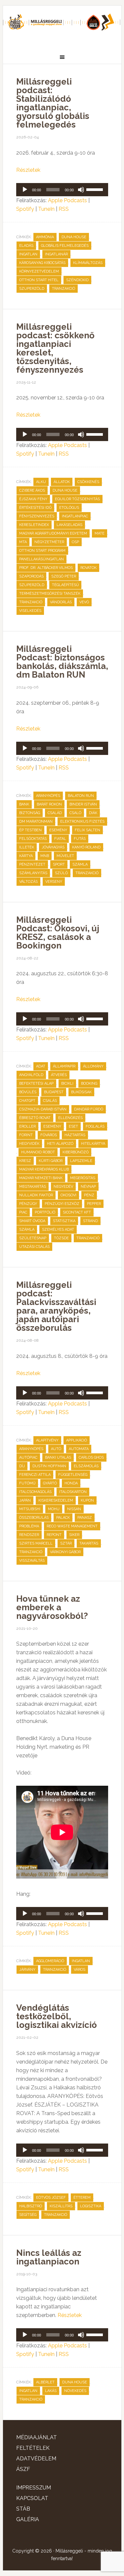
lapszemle (81, 1161)
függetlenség (73, 1475)
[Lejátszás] (25, 190)
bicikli (67, 1083)
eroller (27, 1126)
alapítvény (47, 1440)
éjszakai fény (33, 499)
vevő (84, 602)
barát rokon (49, 804)
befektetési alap (36, 1083)
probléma (29, 1526)
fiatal (60, 839)
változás (28, 882)
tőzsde (61, 1238)
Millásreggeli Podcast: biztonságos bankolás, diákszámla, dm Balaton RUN (62, 662)
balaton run (81, 796)
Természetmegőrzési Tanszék (50, 594)
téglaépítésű (65, 585)
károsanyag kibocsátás (42, 263)
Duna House (74, 237)
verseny (54, 882)
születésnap (33, 1238)
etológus (69, 508)
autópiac (28, 1457)
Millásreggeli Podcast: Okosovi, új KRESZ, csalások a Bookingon (58, 933)
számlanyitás (33, 873)
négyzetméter (49, 542)
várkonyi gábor (65, 1552)
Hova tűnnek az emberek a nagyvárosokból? (52, 1607)
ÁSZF (23, 2469)
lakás (51, 2391)
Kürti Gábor (51, 1161)
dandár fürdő (89, 1109)
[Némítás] (81, 190)
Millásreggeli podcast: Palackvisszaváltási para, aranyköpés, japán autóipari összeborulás (56, 1306)
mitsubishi (30, 1509)
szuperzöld (32, 289)
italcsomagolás (35, 1492)
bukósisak (81, 1092)
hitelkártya (93, 1144)
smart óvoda (32, 1221)
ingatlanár (56, 254)
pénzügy (28, 1204)
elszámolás (86, 1466)
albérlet (45, 2382)
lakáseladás (69, 525)
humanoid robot (38, 1152)
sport (59, 864)
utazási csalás (34, 1247)
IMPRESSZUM (34, 2488)
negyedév (63, 1187)
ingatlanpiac (75, 516)
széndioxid (77, 280)
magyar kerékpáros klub (44, 1169)
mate (100, 533)
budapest (54, 1092)
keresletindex (34, 525)
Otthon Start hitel (39, 280)
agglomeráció (50, 1961)
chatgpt (27, 1101)
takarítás (89, 1543)
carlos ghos (91, 1457)
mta (23, 542)
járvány (27, 1970)
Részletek (28, 170)
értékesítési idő (35, 508)
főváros (49, 1135)
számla (80, 864)
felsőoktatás (33, 839)
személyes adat (58, 1230)
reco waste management (72, 1526)
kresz (25, 1161)
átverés (59, 1075)
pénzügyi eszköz (62, 1204)
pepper (94, 1204)
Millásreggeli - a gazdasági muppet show (62, 25)
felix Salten (87, 830)
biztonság (30, 813)
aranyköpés (48, 796)
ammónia (45, 237)
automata (79, 1449)
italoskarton (73, 1492)
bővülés (28, 1092)
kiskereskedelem (56, 1500)
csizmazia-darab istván (43, 1109)
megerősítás (83, 1178)
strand (90, 1221)
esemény (58, 830)
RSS (64, 209)
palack (63, 1518)
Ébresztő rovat (35, 1118)
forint (26, 1135)
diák (93, 813)
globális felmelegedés (65, 246)
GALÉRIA (28, 2519)
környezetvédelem (39, 271)
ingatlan (28, 254)
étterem (82, 2198)
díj (22, 1466)
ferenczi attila (35, 1475)
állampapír (64, 1066)
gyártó (50, 1483)
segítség (28, 2215)
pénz (89, 1195)
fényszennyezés (37, 516)
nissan (74, 1509)
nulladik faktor (36, 1195)
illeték (27, 847)
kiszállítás (61, 2206)
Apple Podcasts (67, 200)
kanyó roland (86, 847)
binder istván (83, 804)
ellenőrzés (70, 1118)
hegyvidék (29, 1144)
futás (80, 839)
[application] (62, 190)
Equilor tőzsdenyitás (77, 499)
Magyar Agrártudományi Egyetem (53, 533)
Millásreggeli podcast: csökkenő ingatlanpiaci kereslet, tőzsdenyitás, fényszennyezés (55, 348)
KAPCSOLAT (32, 2498)
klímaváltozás (88, 263)
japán (25, 1500)
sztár (66, 1543)
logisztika (91, 2206)
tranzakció (63, 289)
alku (41, 482)
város (80, 1970)
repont (54, 1535)
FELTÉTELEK (33, 2448)
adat (41, 1066)
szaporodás (31, 576)
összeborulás (34, 1518)
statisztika (64, 1221)
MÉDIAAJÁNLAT (37, 2437)
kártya (26, 856)
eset (73, 1126)
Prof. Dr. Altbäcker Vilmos (46, 568)
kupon (87, 1500)
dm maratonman (36, 821)
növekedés (75, 2391)
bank (24, 804)
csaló (75, 813)
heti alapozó (60, 1144)
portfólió (45, 1212)
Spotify (25, 209)
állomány (93, 1066)
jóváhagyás (53, 847)
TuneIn (46, 209)
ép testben (30, 830)
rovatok (88, 568)
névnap (88, 1187)
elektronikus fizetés (82, 821)
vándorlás (61, 602)
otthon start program (42, 551)
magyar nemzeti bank (41, 1178)
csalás (50, 1101)
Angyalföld (31, 1075)
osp (75, 542)
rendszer (29, 1535)
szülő (61, 873)
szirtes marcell (36, 1543)
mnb (45, 856)
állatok (62, 482)
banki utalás (58, 1457)
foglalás (95, 1126)
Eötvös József (51, 2198)
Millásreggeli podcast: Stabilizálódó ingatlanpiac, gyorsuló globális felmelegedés (53, 103)
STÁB (23, 2509)
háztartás (75, 1135)
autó (56, 1449)
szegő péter (64, 576)
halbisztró (31, 2206)
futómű (27, 1483)
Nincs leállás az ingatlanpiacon (49, 2257)
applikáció (77, 1440)
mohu (54, 1509)
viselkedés (30, 611)
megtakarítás (33, 1187)
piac (23, 1212)
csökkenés (88, 482)
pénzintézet (32, 864)
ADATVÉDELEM (36, 2459)
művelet (65, 856)
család (55, 813)
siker (74, 1535)
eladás (26, 246)
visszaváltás (32, 1561)
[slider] (96, 189)
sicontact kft (77, 1212)
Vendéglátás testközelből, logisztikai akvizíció (57, 2016)
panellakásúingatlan (41, 559)
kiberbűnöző (76, 1152)
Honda (71, 1483)
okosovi (68, 1195)
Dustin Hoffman (49, 1466)
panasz (85, 1518)
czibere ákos (32, 490)
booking (89, 1083)
